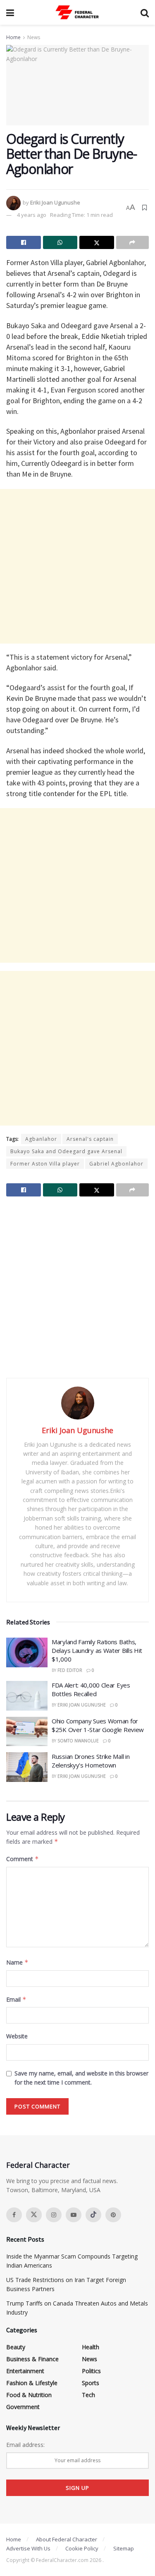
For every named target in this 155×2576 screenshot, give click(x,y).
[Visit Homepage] (77, 12)
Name (17, 1962)
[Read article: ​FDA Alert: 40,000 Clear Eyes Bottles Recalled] (27, 1696)
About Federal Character (67, 2539)
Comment (23, 1859)
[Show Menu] (10, 12)
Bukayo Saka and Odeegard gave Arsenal (66, 1151)
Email (16, 1999)
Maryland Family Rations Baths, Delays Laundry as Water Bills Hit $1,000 (97, 1650)
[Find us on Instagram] (54, 2215)
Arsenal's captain (90, 1139)
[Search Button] (145, 12)
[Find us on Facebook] (14, 2215)
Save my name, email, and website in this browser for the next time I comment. (81, 2078)
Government (23, 2407)
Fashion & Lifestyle (32, 2383)
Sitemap (124, 2548)
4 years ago (32, 215)
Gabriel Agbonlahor (116, 1164)
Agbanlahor (41, 1139)
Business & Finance (32, 2359)
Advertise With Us (28, 2548)
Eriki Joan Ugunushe (55, 202)
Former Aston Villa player (45, 1164)
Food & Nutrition (29, 2395)
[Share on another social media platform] (133, 242)
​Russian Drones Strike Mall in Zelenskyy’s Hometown (91, 1761)
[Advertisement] (77, 566)
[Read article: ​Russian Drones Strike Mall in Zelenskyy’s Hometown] (27, 1767)
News (34, 37)
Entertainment (25, 2371)
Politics (91, 2371)
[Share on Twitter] (97, 242)
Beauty (16, 2347)
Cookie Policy (82, 2548)
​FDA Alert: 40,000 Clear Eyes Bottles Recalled (91, 1689)
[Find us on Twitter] (34, 2215)
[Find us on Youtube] (74, 2215)
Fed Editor (70, 1670)
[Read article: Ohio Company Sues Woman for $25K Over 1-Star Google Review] (27, 1732)
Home (13, 37)
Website (17, 2036)
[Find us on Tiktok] (93, 2215)
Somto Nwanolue (78, 1741)
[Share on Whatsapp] (60, 242)
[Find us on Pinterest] (113, 2215)
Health (91, 2347)
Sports (91, 2383)
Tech (88, 2395)
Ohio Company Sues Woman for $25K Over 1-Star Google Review (98, 1725)
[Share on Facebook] (24, 242)
